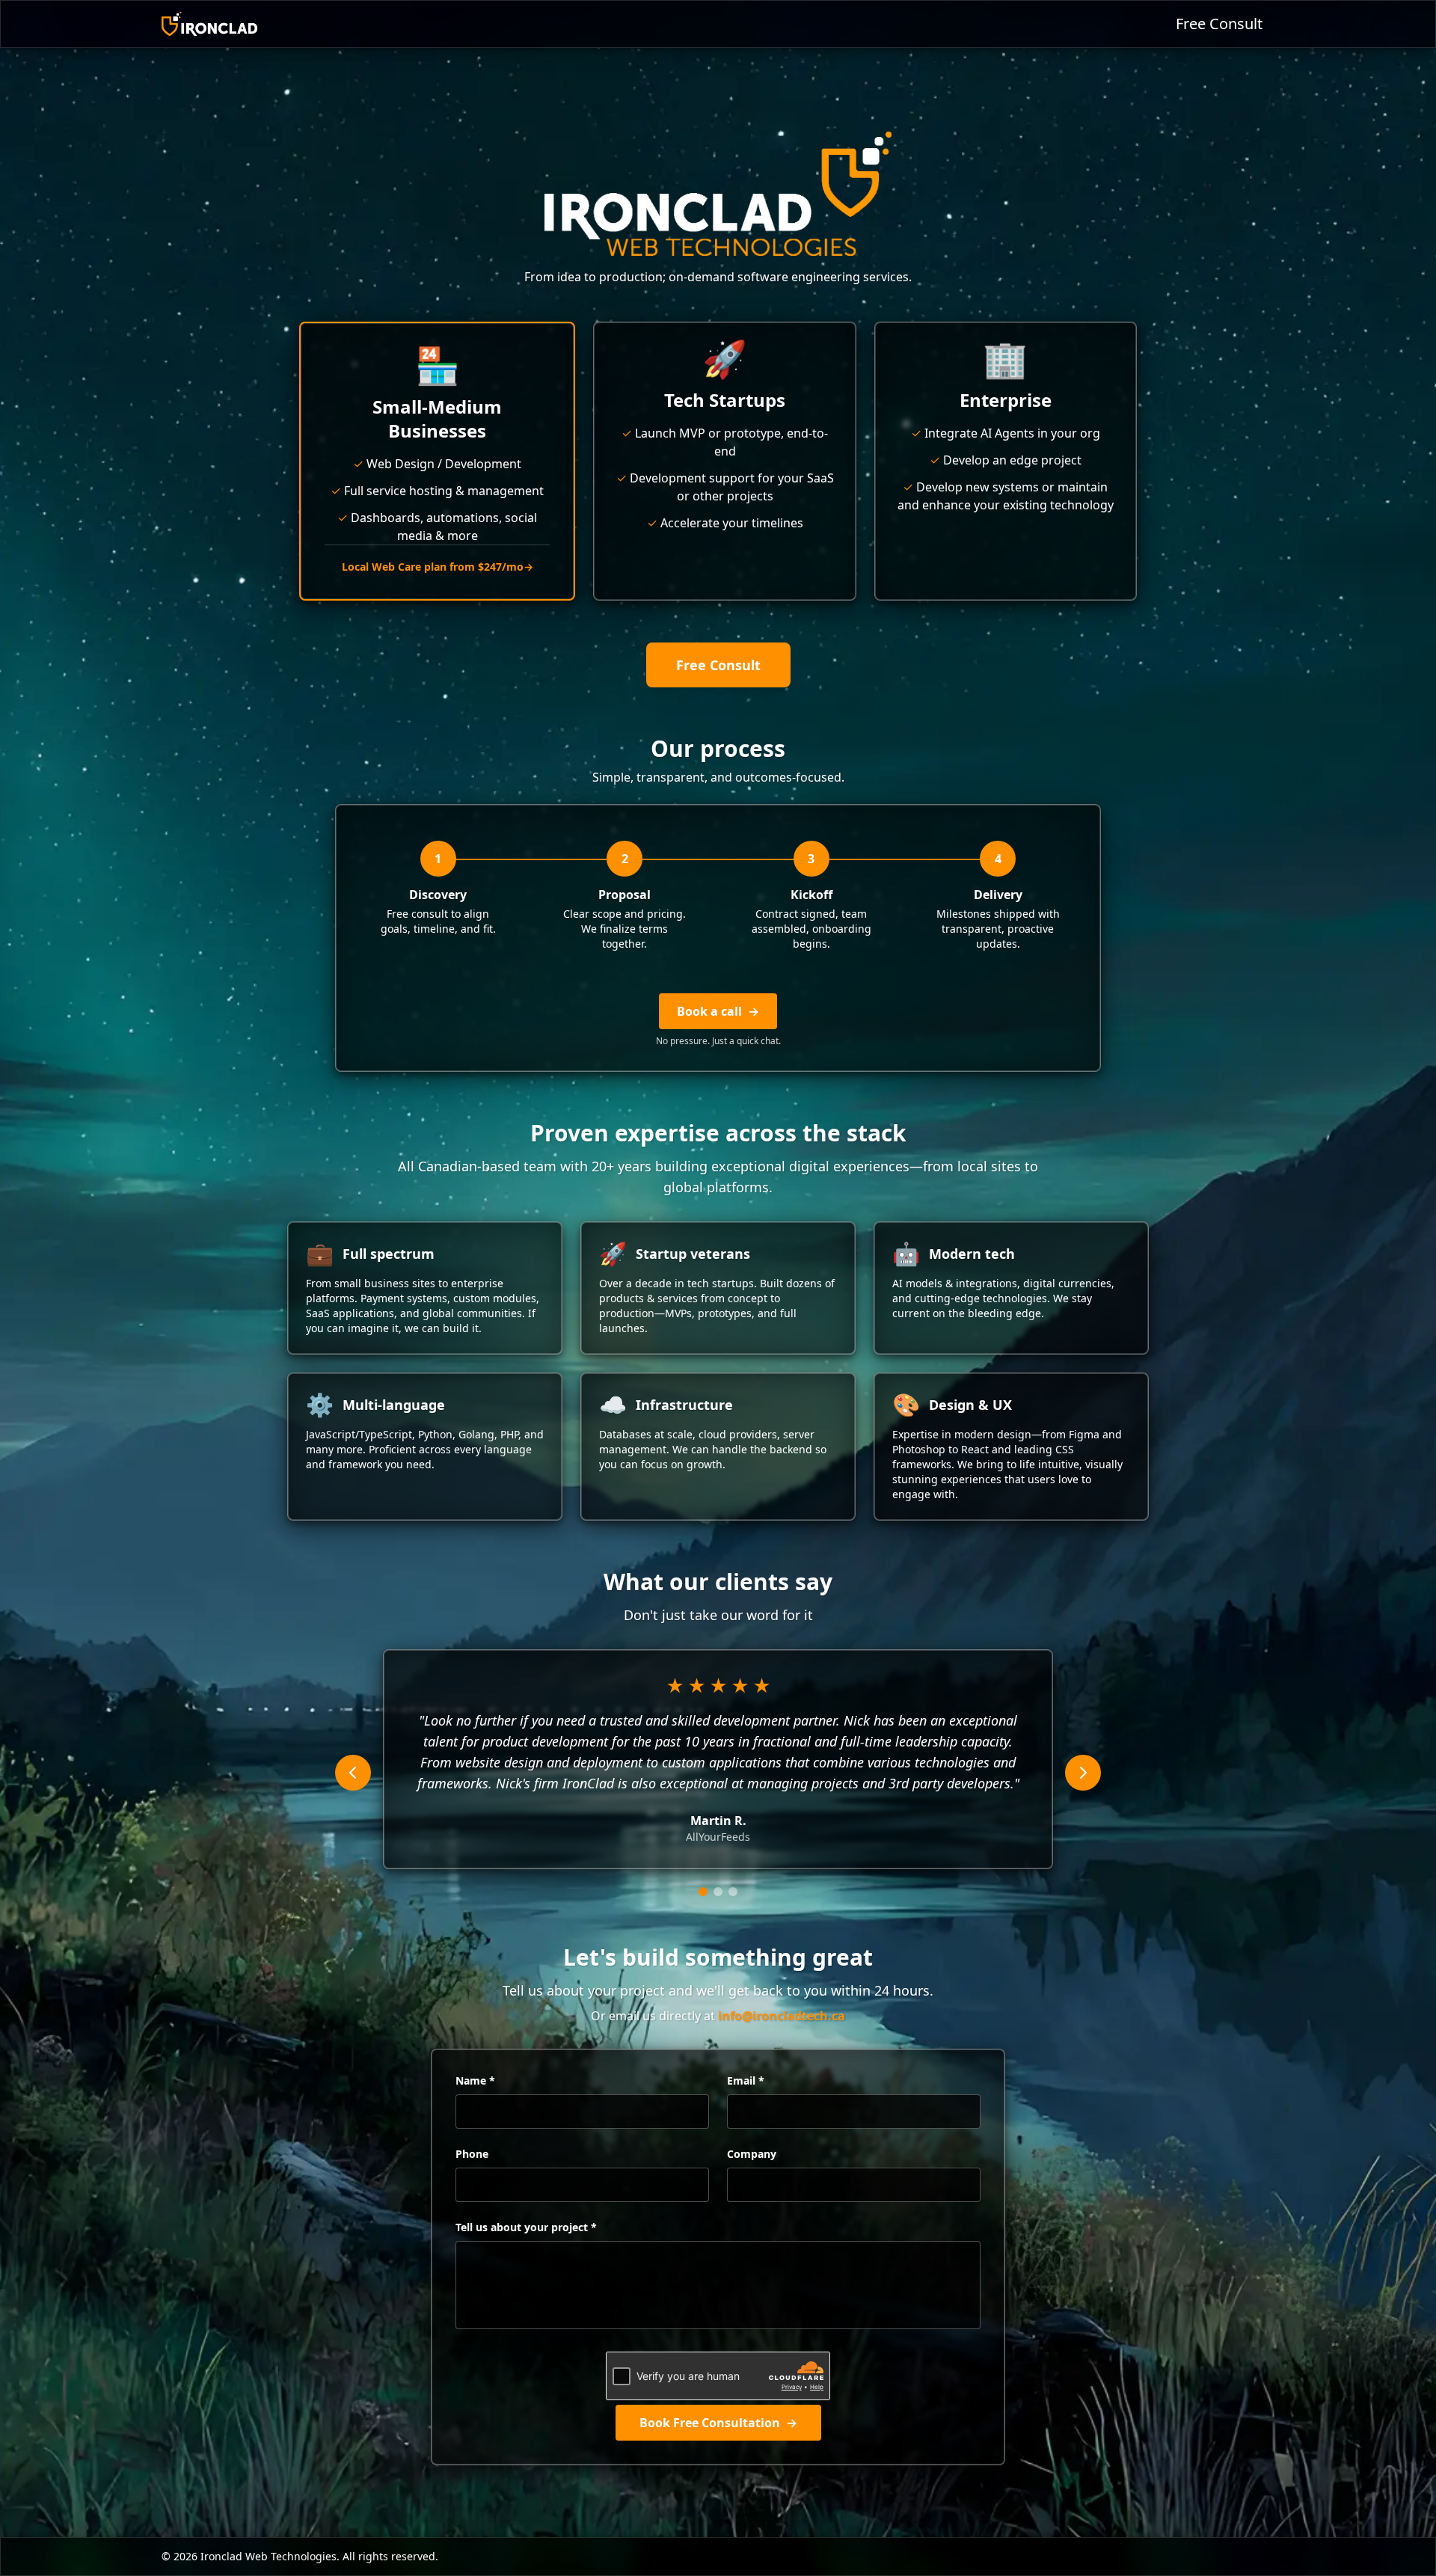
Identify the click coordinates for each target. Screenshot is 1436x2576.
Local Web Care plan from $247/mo (438, 567)
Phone (472, 2154)
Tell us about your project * (526, 2227)
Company (752, 2154)
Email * (746, 2080)
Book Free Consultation (718, 2423)
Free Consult (1219, 24)
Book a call (718, 1011)
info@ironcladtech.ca (782, 2016)
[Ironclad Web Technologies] (209, 24)
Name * (475, 2080)
